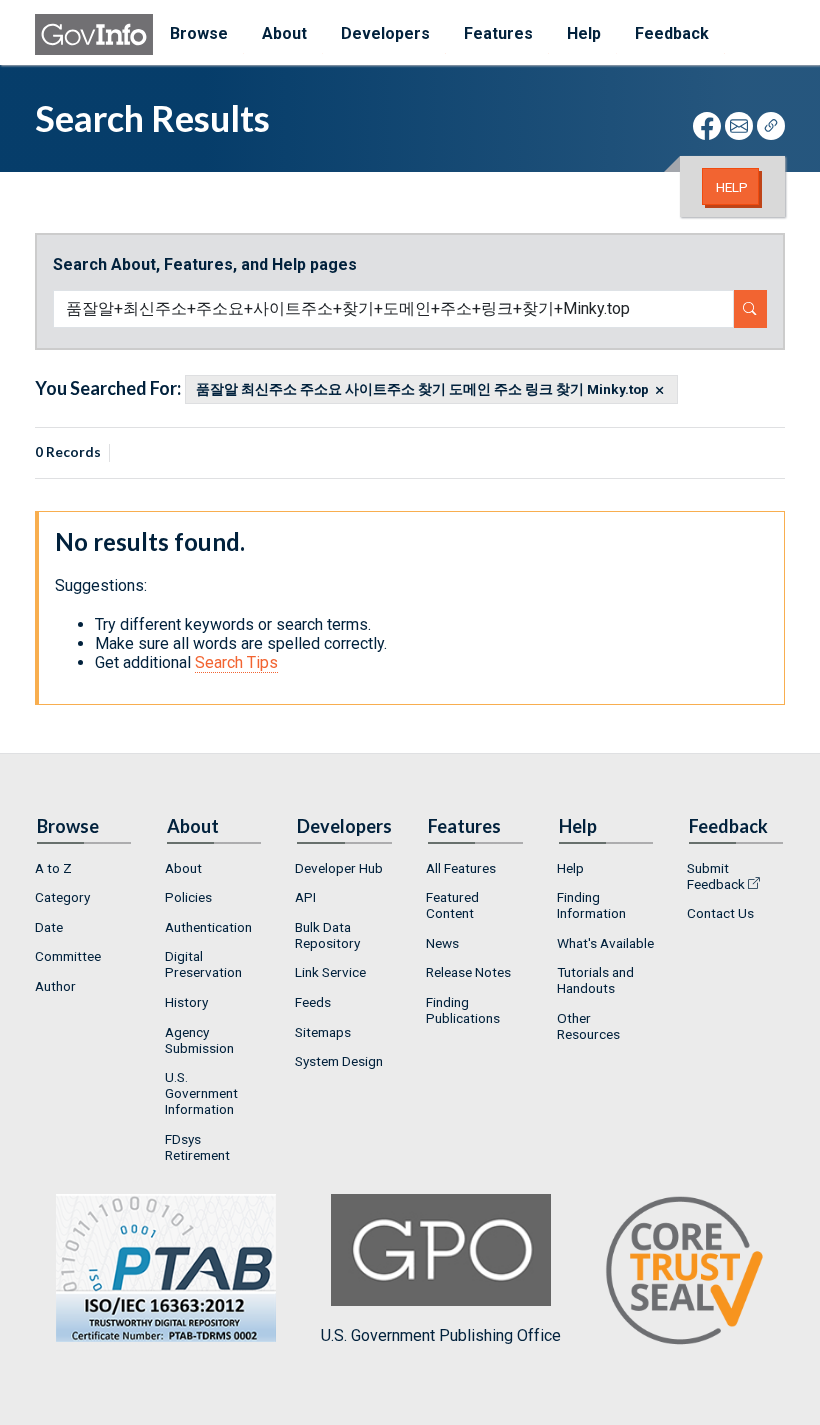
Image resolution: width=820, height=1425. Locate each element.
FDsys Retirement (197, 1147)
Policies (188, 897)
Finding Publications (463, 1010)
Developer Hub (339, 868)
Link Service (330, 972)
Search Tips (236, 662)
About (183, 868)
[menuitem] (84, 868)
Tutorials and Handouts (595, 980)
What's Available (605, 943)
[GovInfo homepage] (94, 34)
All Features (461, 868)
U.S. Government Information (201, 1093)
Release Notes (468, 972)
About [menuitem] (284, 33)
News (442, 943)
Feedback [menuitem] (672, 33)
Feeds (313, 1002)
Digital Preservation (203, 964)
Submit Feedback (716, 876)
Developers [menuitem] (385, 33)
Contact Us (720, 913)
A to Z (53, 868)
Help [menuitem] (584, 33)
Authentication (208, 927)
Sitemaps (323, 1032)
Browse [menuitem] (199, 33)
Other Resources (588, 1026)
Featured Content (452, 905)
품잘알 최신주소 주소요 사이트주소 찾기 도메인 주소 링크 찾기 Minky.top (422, 390)
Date (49, 927)
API (305, 897)
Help (732, 187)
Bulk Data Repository (327, 935)
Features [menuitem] (498, 33)
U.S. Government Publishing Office (441, 1335)
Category (62, 897)
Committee (68, 956)
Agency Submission (199, 1040)
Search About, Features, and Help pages (205, 264)
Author (55, 986)
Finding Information (591, 905)
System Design (339, 1061)
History (186, 1002)
